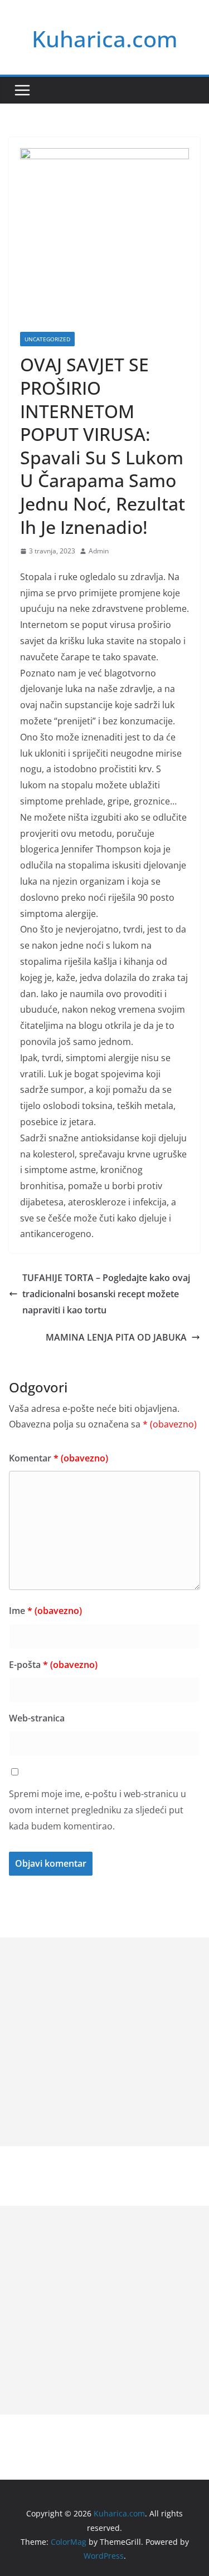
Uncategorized (47, 339)
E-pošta (53, 1665)
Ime (45, 1611)
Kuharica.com (105, 39)
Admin (99, 551)
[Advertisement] (104, 2042)
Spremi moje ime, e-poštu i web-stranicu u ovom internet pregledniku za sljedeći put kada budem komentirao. (98, 1810)
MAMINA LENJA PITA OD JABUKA (116, 1337)
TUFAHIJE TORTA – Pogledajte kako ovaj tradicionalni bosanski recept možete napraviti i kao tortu (106, 1294)
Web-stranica (37, 1718)
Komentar (59, 1458)
